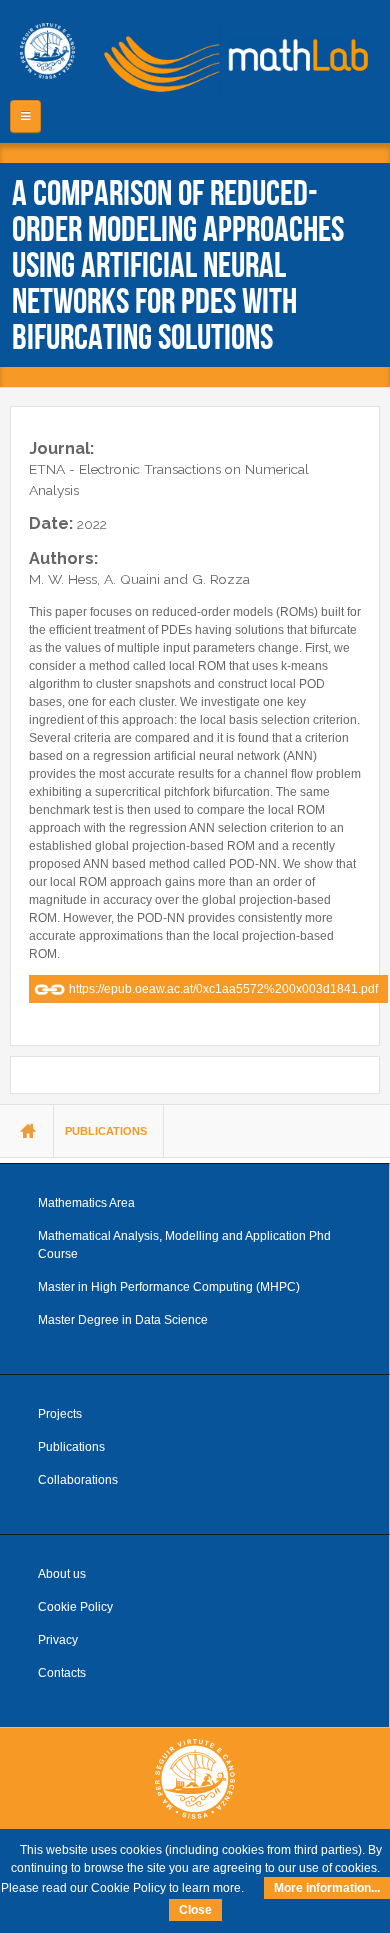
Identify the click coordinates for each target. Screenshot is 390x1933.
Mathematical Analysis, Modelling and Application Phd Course (184, 1245)
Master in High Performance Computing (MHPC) (169, 1287)
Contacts (62, 1673)
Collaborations (78, 1480)
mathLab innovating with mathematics (230, 60)
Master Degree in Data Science (123, 1320)
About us (62, 1574)
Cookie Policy (75, 1607)
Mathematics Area (86, 1203)
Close (195, 1910)
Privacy (58, 1640)
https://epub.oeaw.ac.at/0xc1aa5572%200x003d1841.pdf (223, 989)
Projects (60, 1414)
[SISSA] (48, 51)
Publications (71, 1447)
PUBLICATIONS (106, 1131)
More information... (327, 1888)
